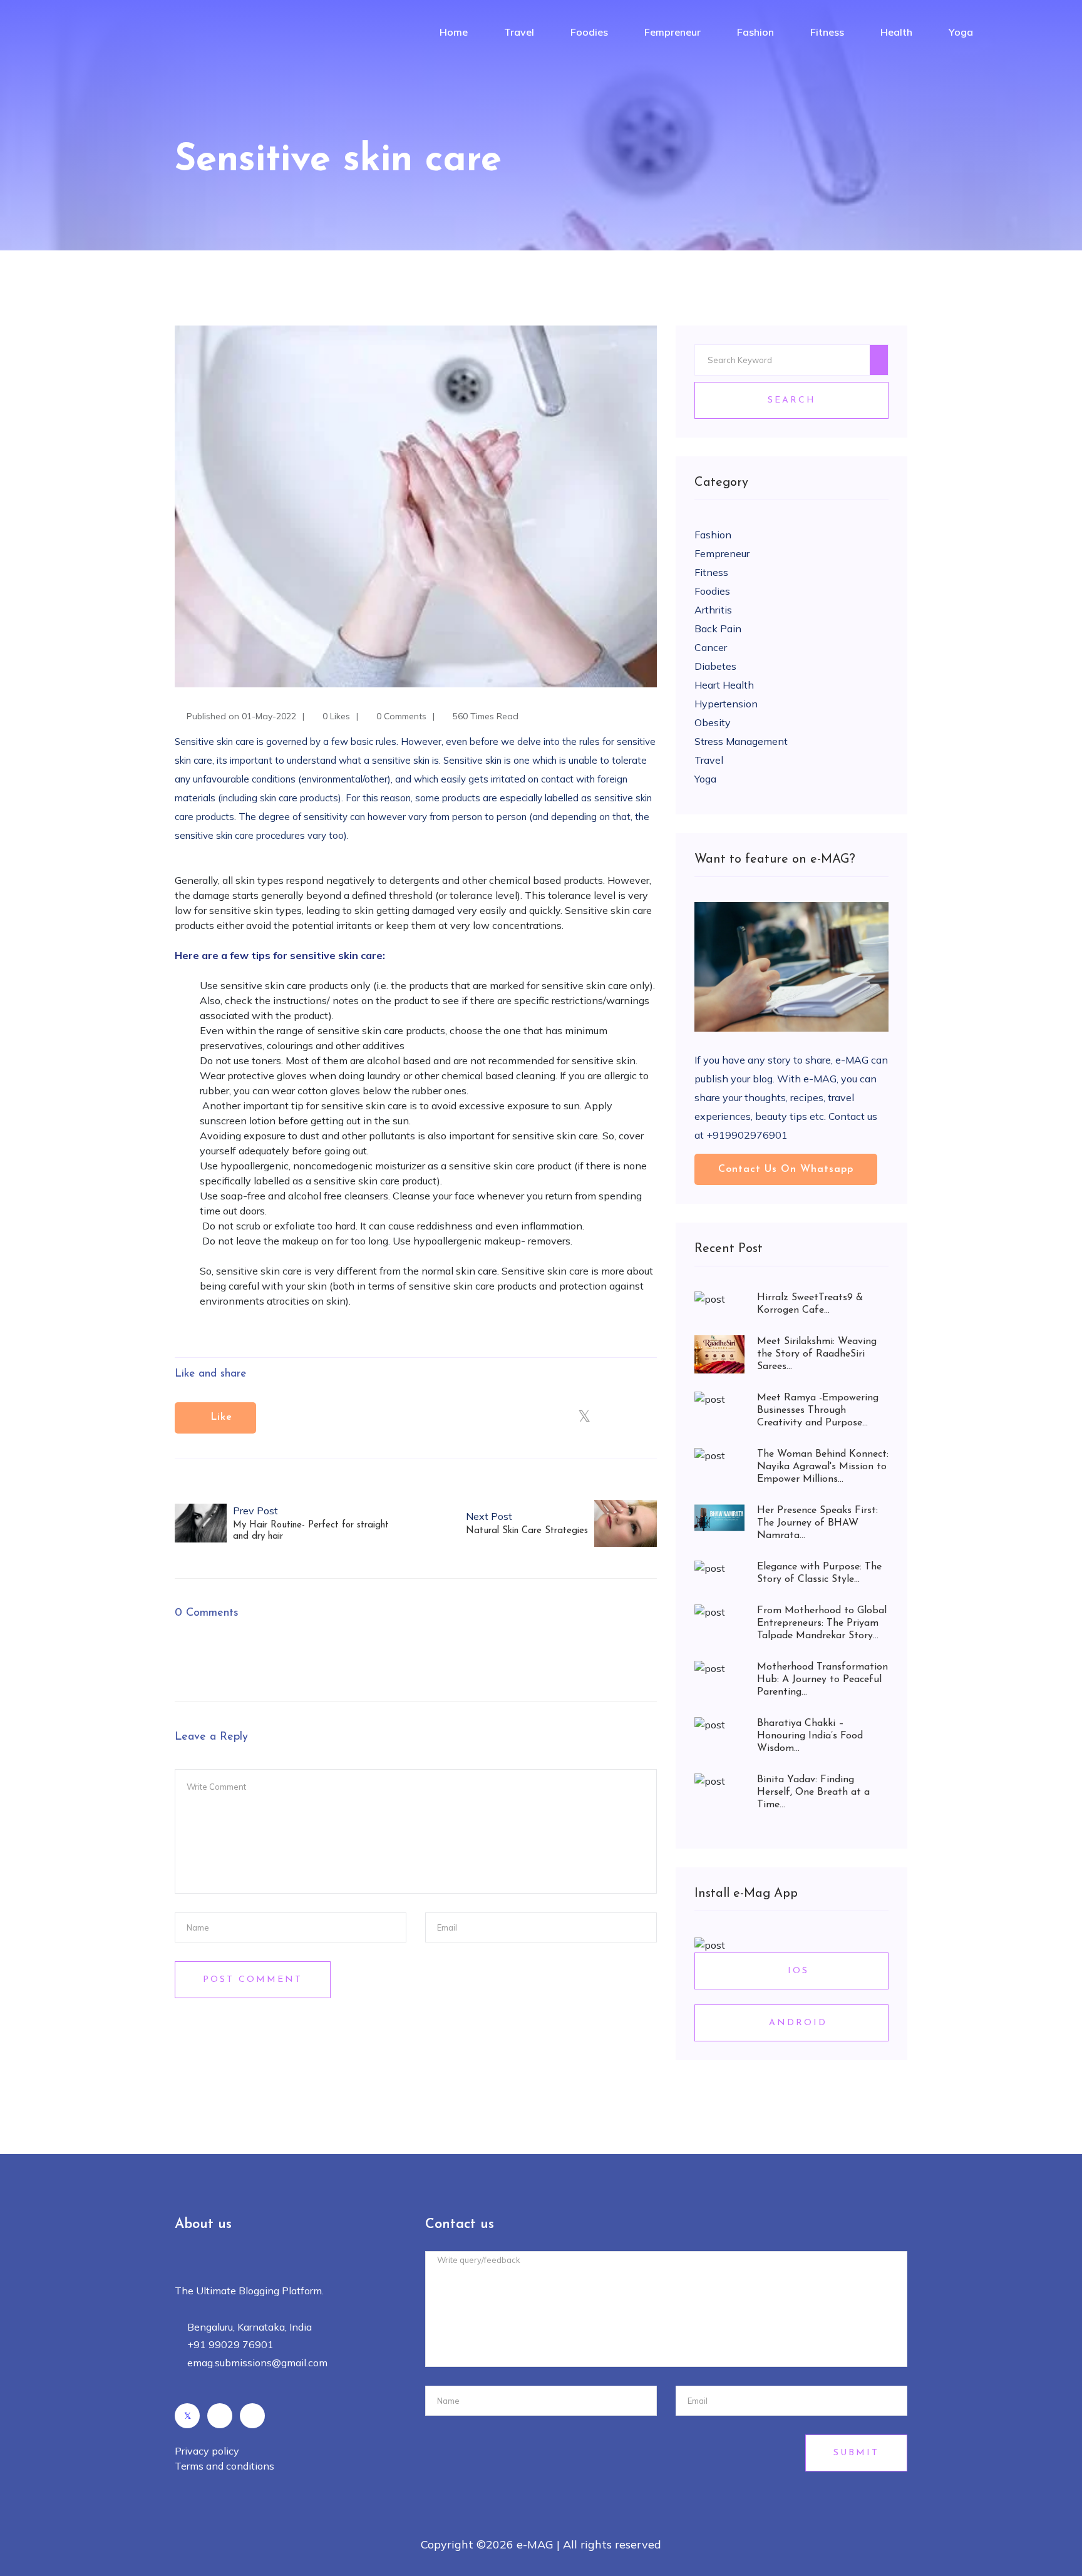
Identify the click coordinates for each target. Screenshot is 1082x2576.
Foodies (589, 32)
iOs (796, 1971)
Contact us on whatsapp (786, 1169)
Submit (856, 2453)
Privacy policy (207, 2451)
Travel (519, 32)
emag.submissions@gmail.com (257, 2363)
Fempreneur (672, 32)
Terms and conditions (224, 2466)
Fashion (755, 32)
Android (796, 2023)
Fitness (827, 32)
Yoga (961, 32)
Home (454, 32)
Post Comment (253, 1980)
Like (219, 1417)
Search (792, 400)
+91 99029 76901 (230, 2344)
